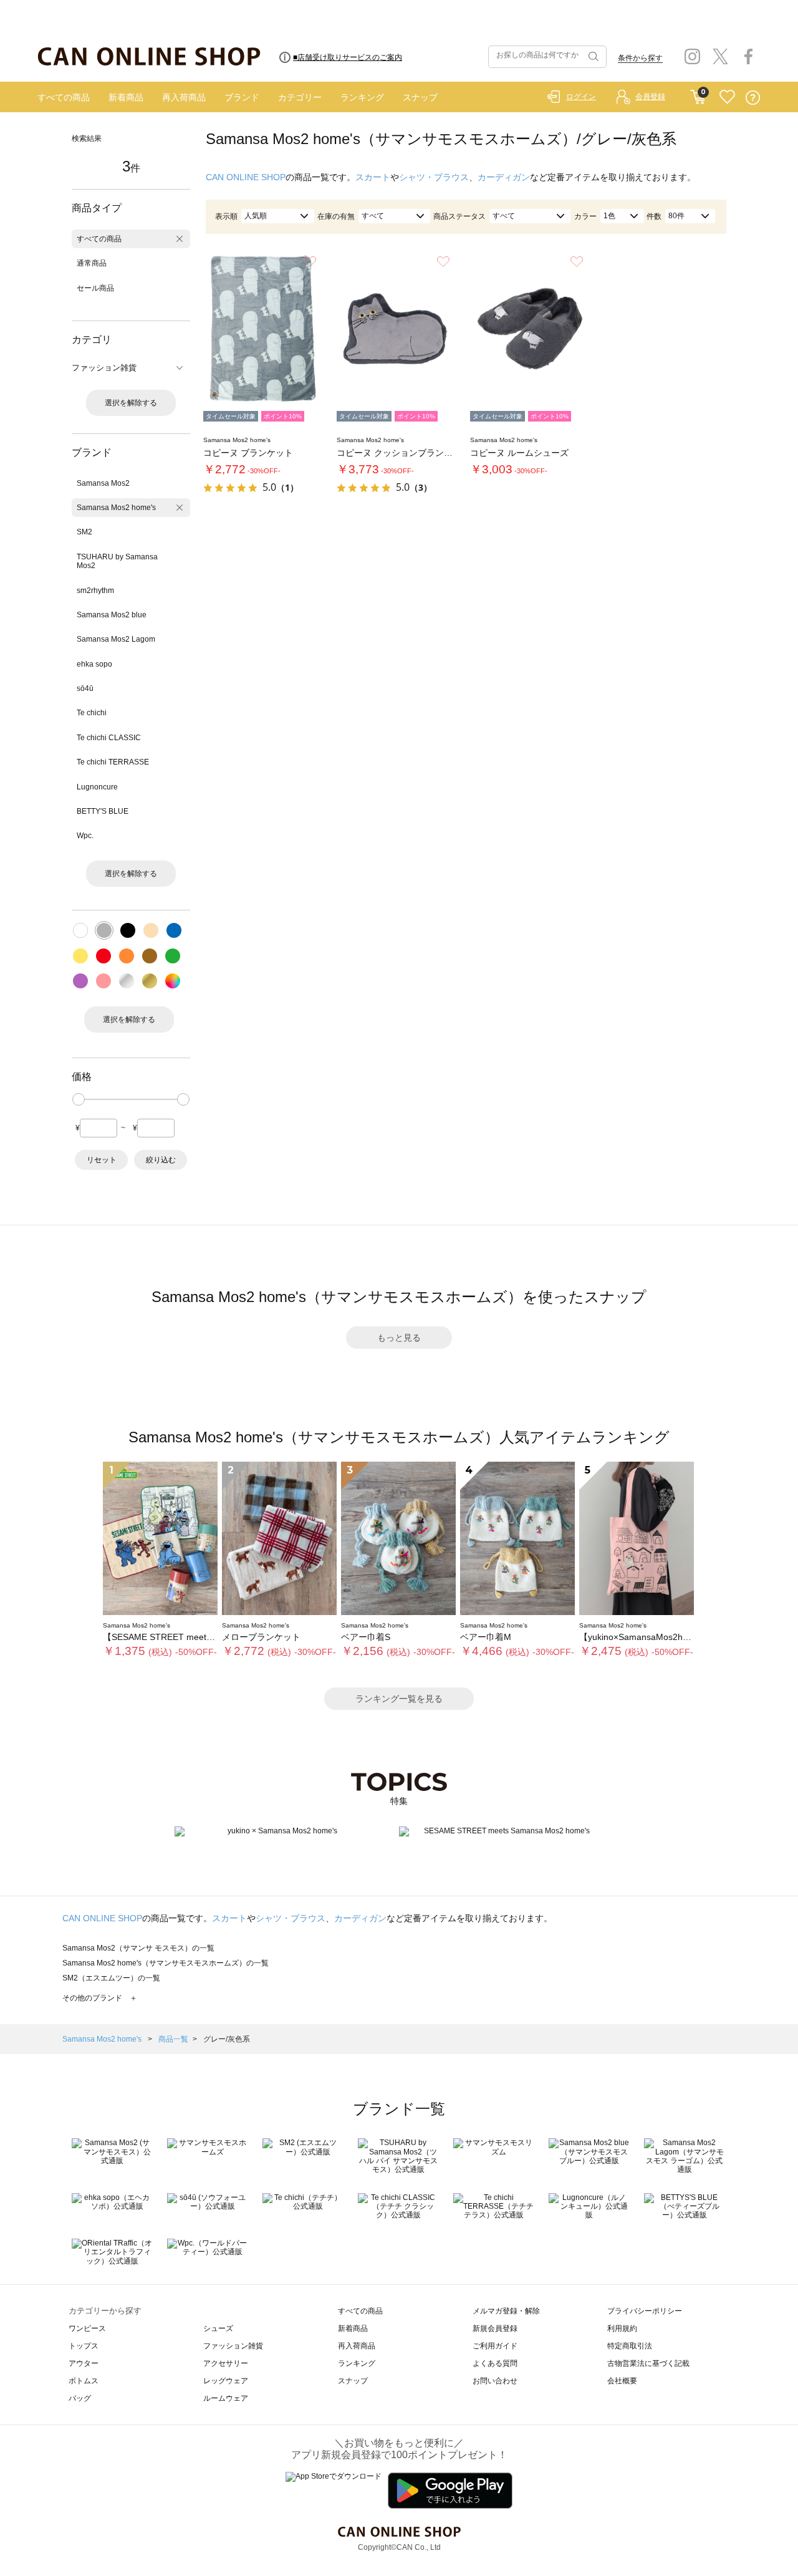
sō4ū (85, 688)
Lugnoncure (97, 787)
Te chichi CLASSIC (109, 738)
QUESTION (753, 98)
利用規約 (622, 2328)
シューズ (218, 2328)
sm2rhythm (95, 591)
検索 (592, 57)
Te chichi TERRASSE (113, 762)
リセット (102, 1160)
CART (698, 94)
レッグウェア (226, 2381)
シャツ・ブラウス (434, 177)
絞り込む (161, 1160)
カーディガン (504, 177)
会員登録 (650, 97)
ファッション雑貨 (233, 2346)
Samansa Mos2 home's (116, 508)
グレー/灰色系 (227, 2039)
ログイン (581, 97)
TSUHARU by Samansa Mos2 (117, 561)
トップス (84, 2346)
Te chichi (92, 713)
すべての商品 (64, 97)
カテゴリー (300, 97)
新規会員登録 (495, 2328)
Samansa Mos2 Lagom (116, 639)
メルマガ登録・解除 (506, 2311)
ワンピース (87, 2328)
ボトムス (84, 2381)
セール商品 (95, 288)
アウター (84, 2363)
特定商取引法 (630, 2346)
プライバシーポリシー (645, 2311)
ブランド (242, 97)
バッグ (80, 2398)
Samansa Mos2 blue (112, 615)
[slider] (79, 1099)
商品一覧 (173, 2039)
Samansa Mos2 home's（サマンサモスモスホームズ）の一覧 (166, 1963)
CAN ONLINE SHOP (246, 177)
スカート (373, 177)
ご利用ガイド (495, 2346)
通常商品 (92, 263)
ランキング (362, 97)
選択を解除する (131, 403)
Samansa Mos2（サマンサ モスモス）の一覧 (138, 1948)
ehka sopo (94, 664)
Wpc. (85, 836)
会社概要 (622, 2381)
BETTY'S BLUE (103, 811)
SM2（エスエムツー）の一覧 (111, 1978)
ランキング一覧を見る (399, 1699)
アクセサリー (226, 2363)
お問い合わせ (495, 2381)
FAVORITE (727, 98)
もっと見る (399, 1338)
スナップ (420, 97)
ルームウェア (226, 2398)
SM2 (84, 532)
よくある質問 (495, 2363)
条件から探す (640, 58)
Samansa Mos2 (103, 483)
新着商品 (126, 97)
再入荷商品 (184, 97)
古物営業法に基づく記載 (648, 2363)
